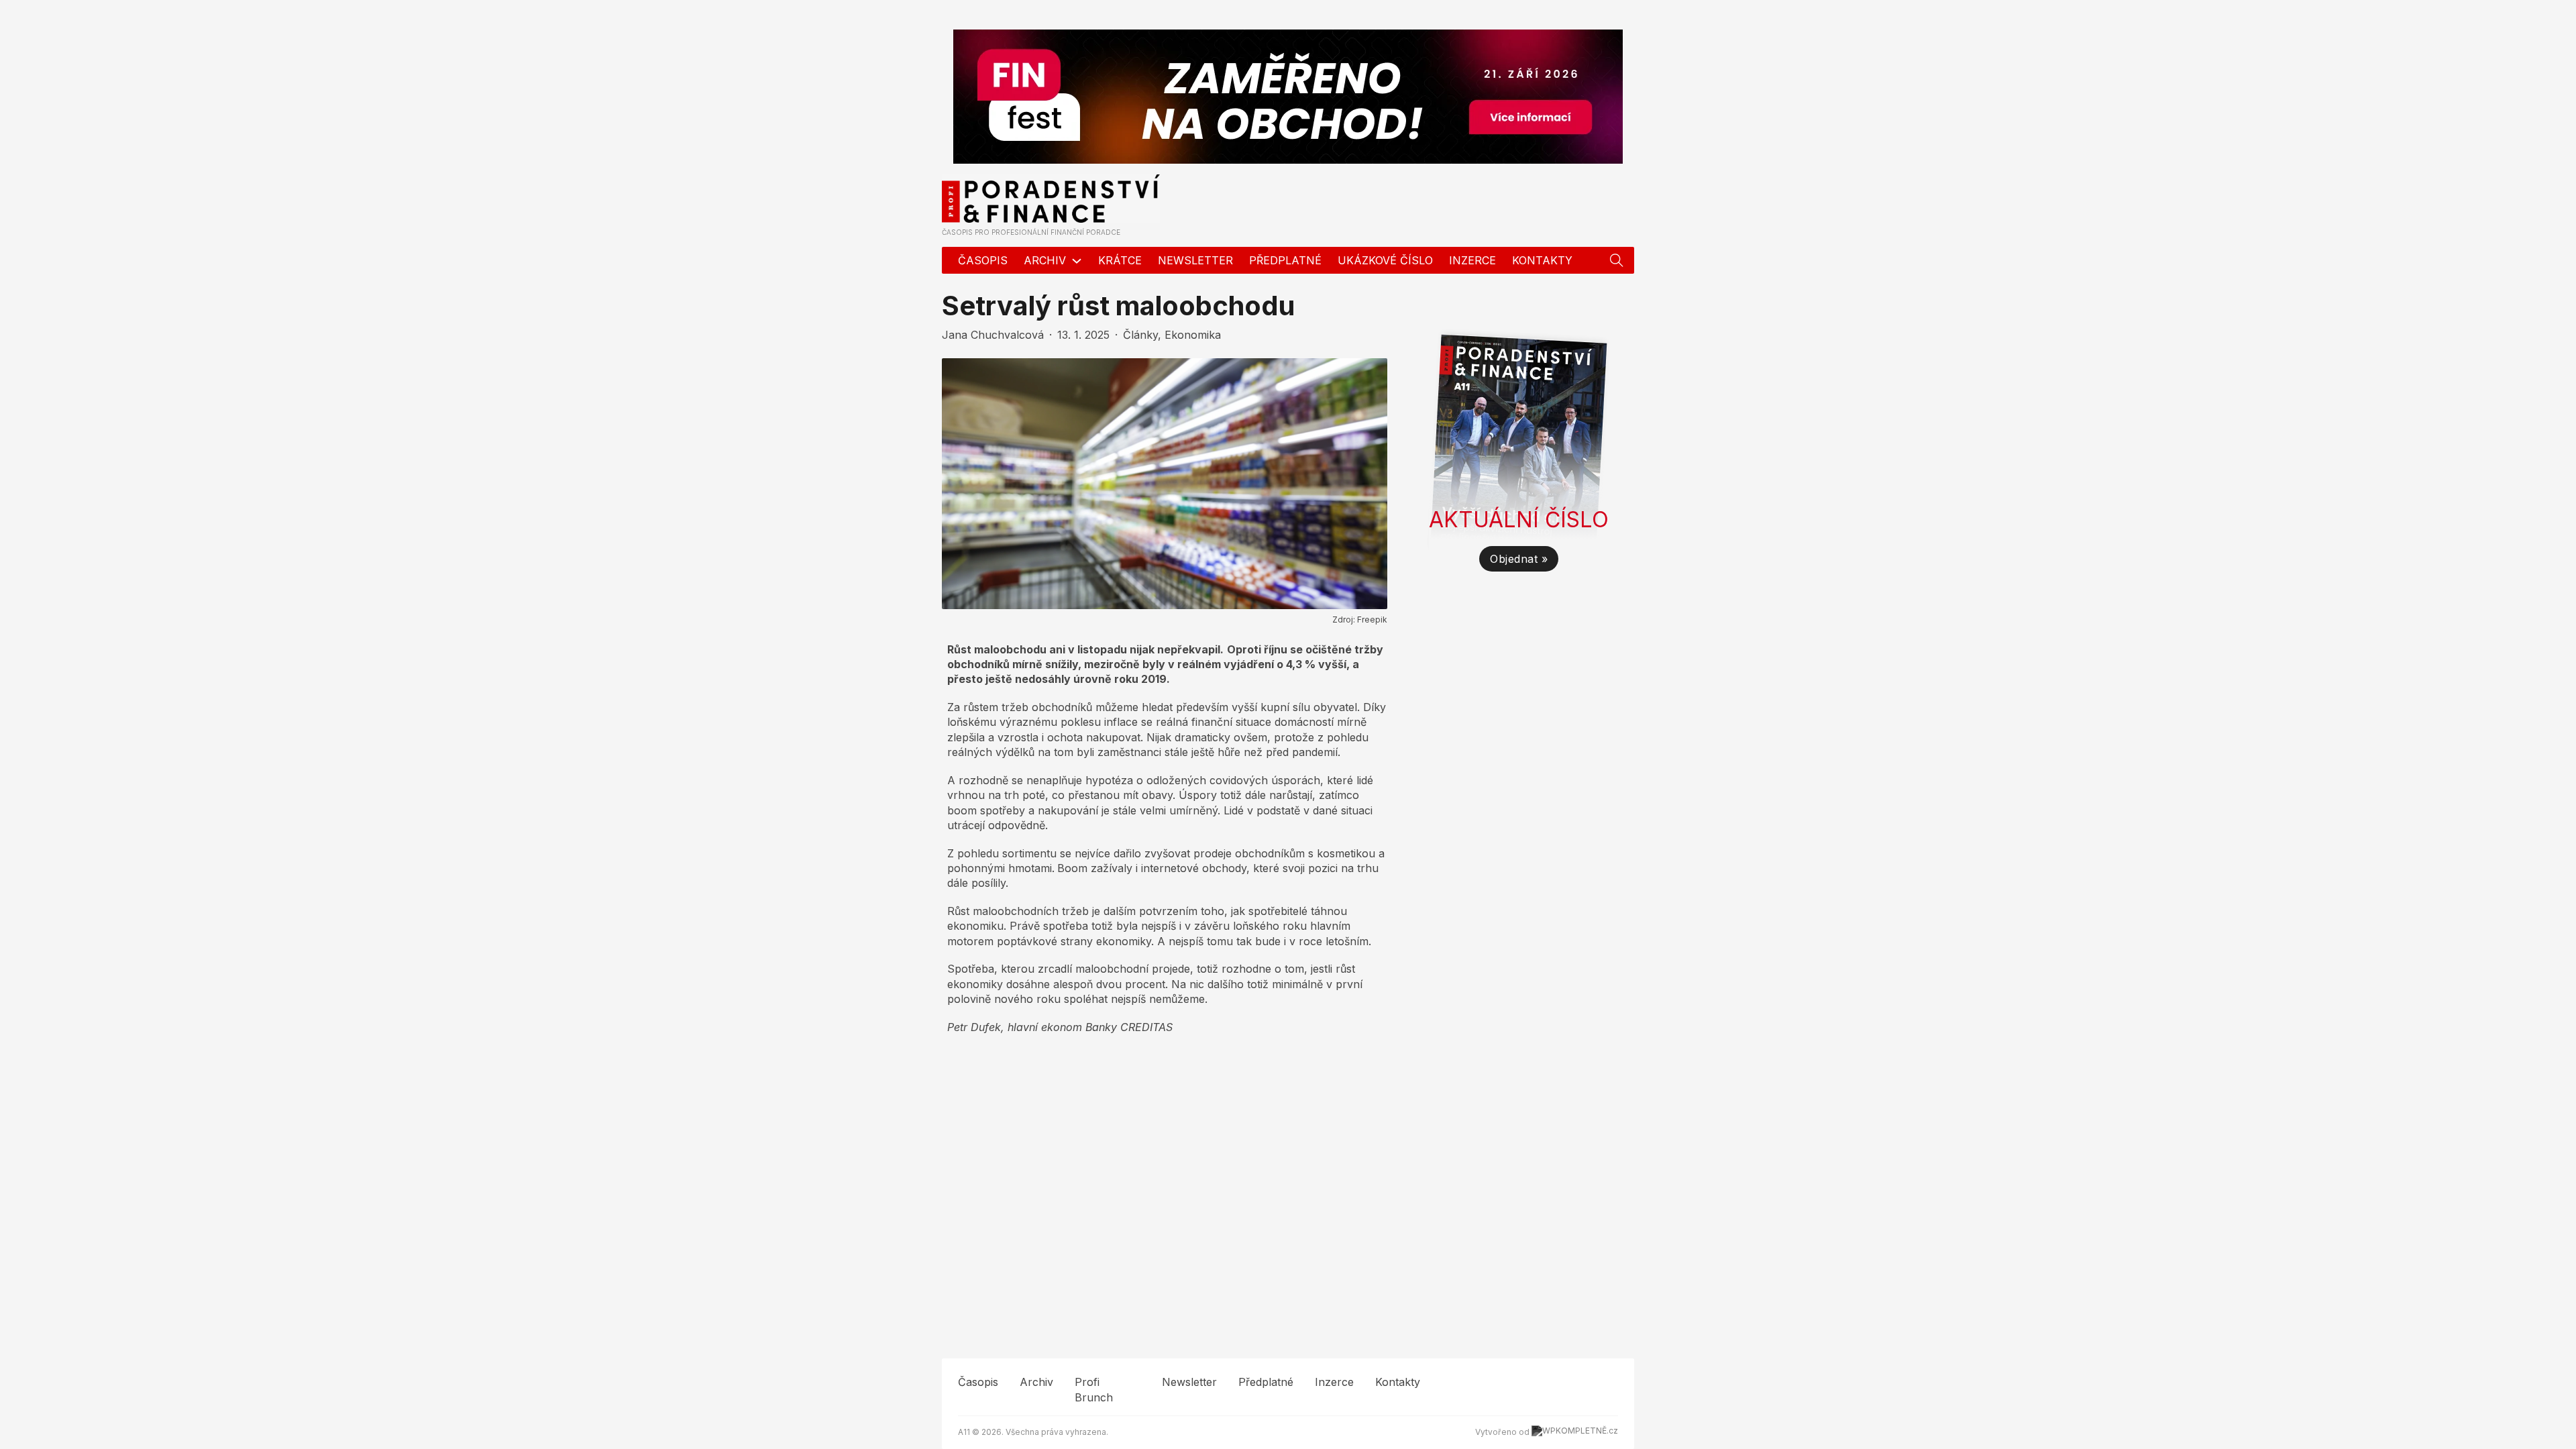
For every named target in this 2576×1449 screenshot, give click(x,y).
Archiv (1045, 260)
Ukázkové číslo (1385, 260)
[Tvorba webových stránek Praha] (1575, 1432)
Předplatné (1285, 260)
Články (1140, 335)
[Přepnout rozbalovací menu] (1617, 260)
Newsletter (1195, 260)
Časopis (983, 260)
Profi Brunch (1094, 1389)
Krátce (1120, 260)
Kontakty (1542, 260)
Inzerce (1472, 260)
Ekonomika (1193, 335)
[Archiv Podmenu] (1077, 261)
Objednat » (1519, 559)
